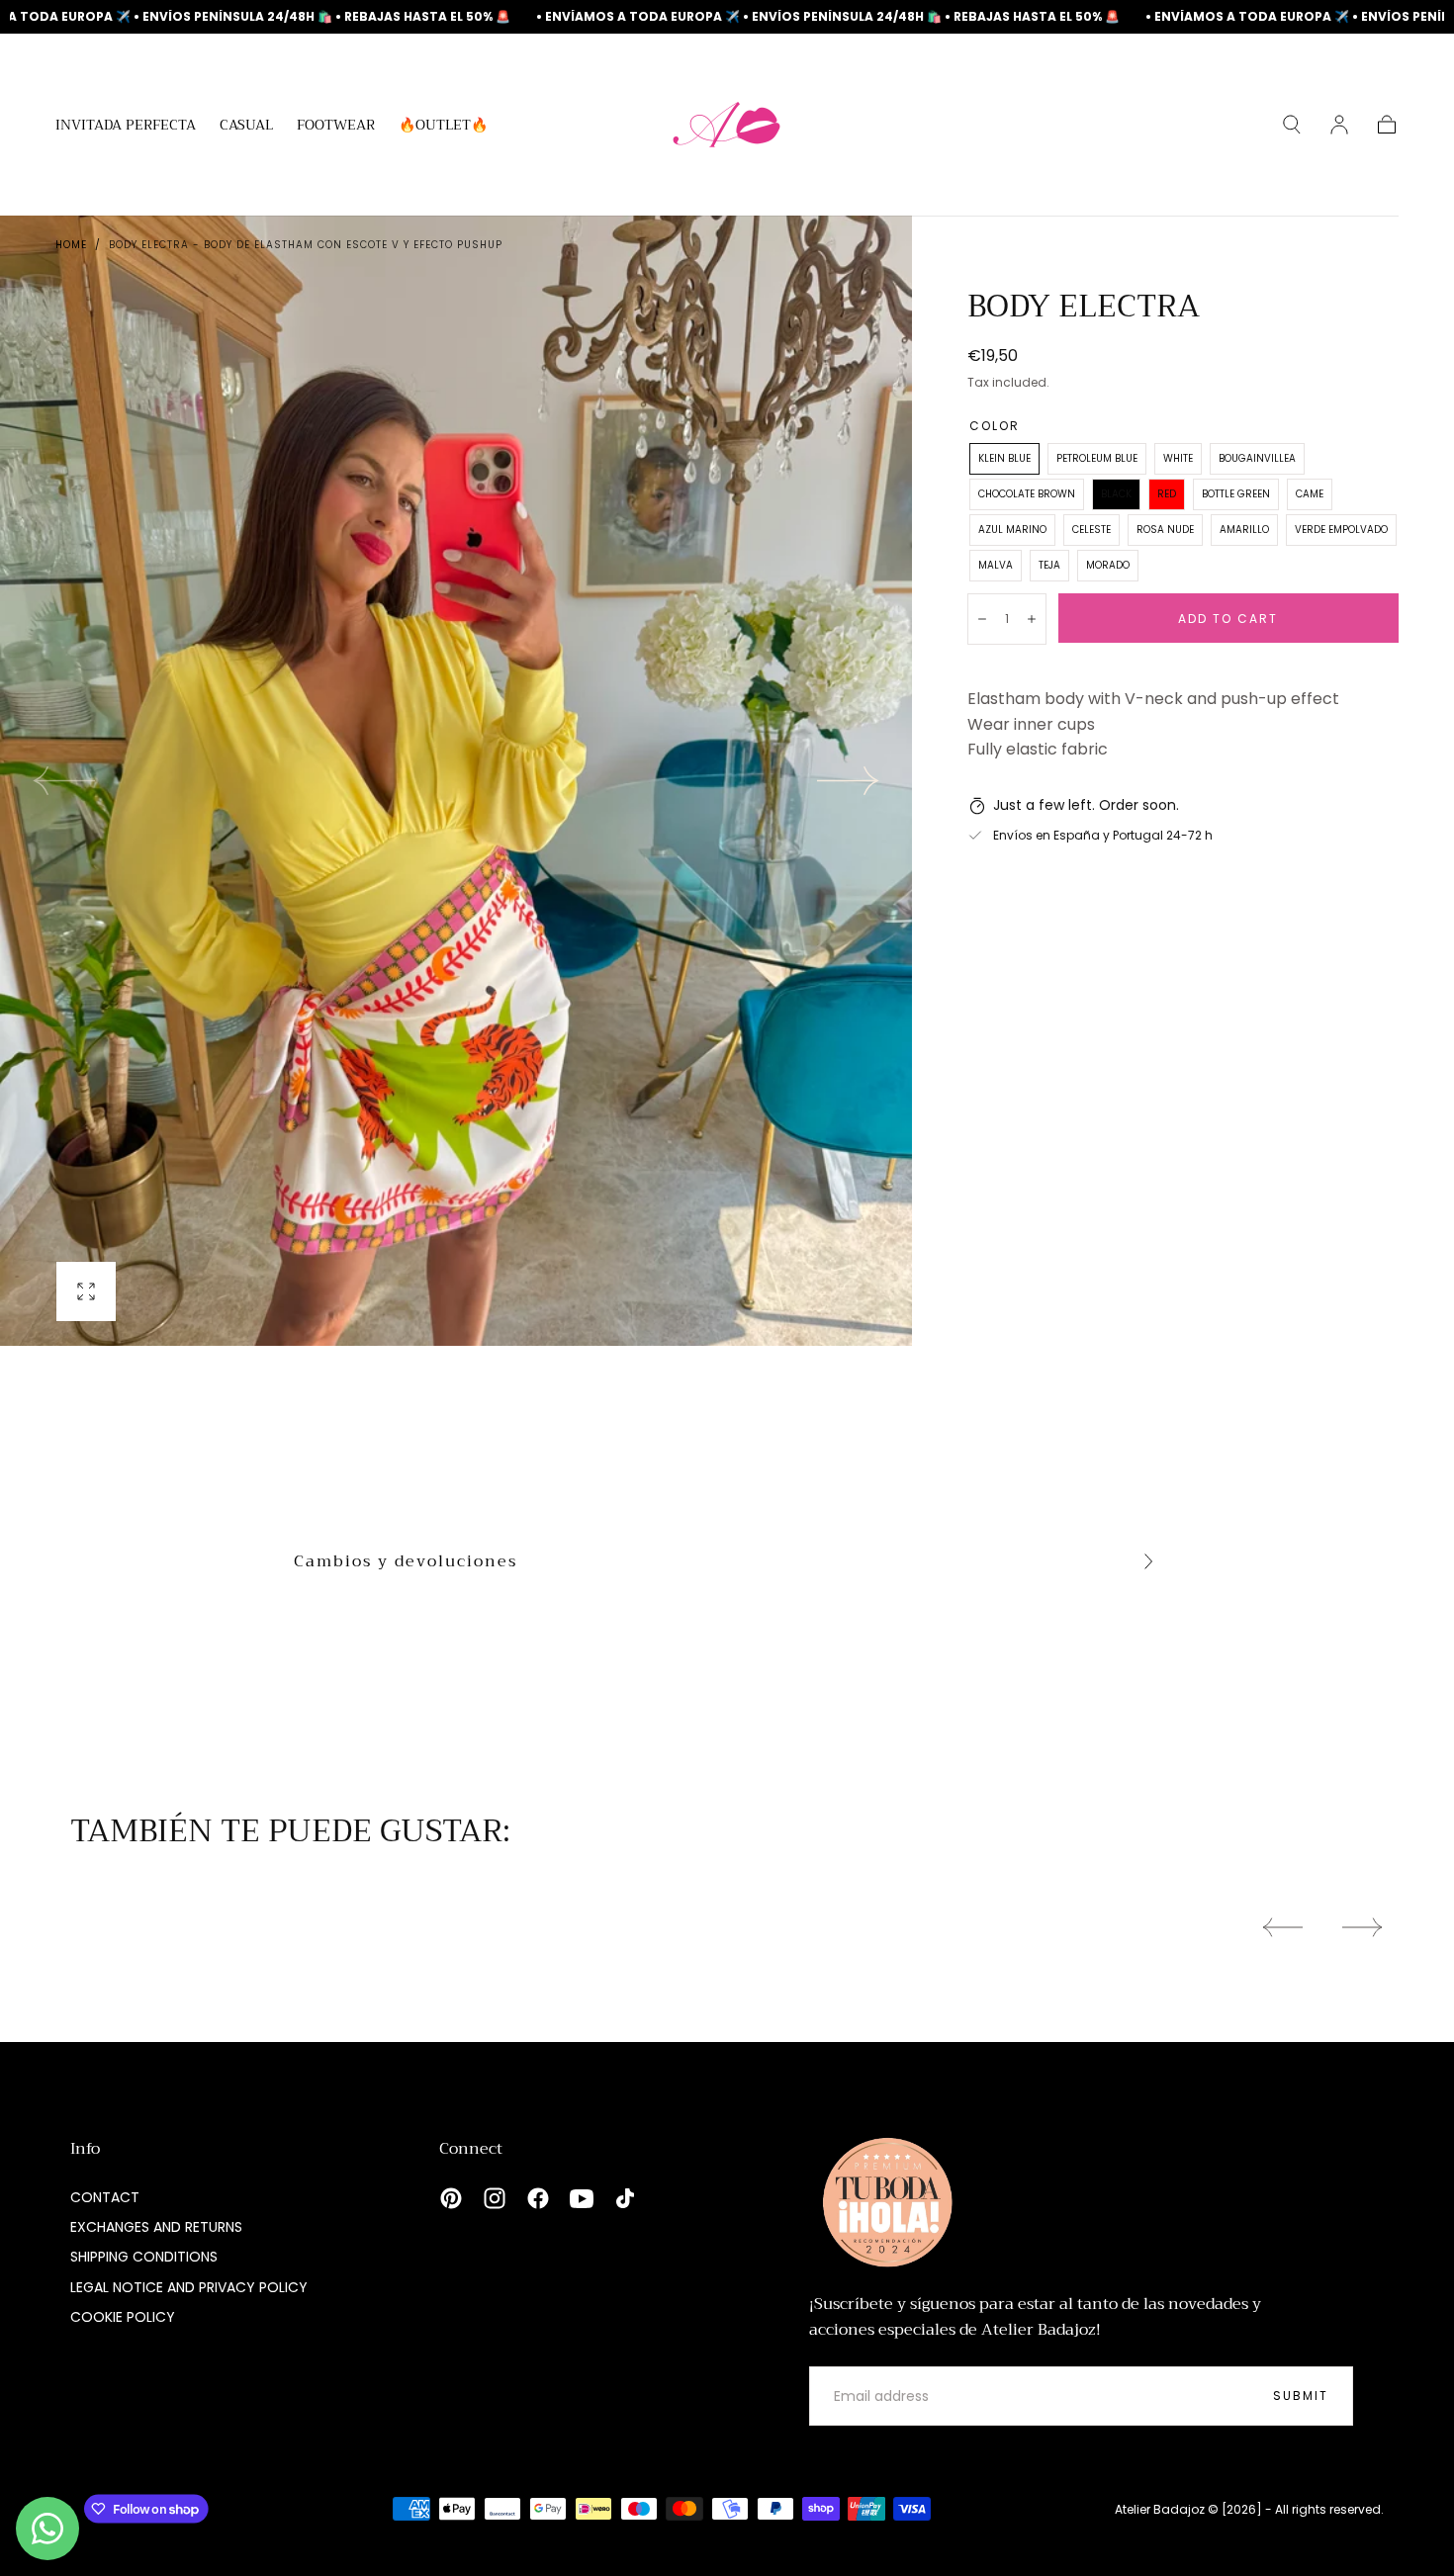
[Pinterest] (451, 2198)
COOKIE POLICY (123, 2317)
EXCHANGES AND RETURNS (156, 2227)
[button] (1292, 125)
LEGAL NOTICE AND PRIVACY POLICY (189, 2287)
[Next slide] (849, 781)
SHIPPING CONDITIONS (144, 2257)
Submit (1301, 2396)
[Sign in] (1339, 125)
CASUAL (246, 127)
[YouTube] (582, 2198)
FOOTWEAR (336, 127)
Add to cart (1228, 619)
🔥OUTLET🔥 (443, 127)
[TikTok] (625, 2198)
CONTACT (105, 2197)
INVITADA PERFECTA (126, 127)
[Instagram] (495, 2198)
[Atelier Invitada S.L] (883, 2203)
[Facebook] (538, 2198)
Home (71, 245)
